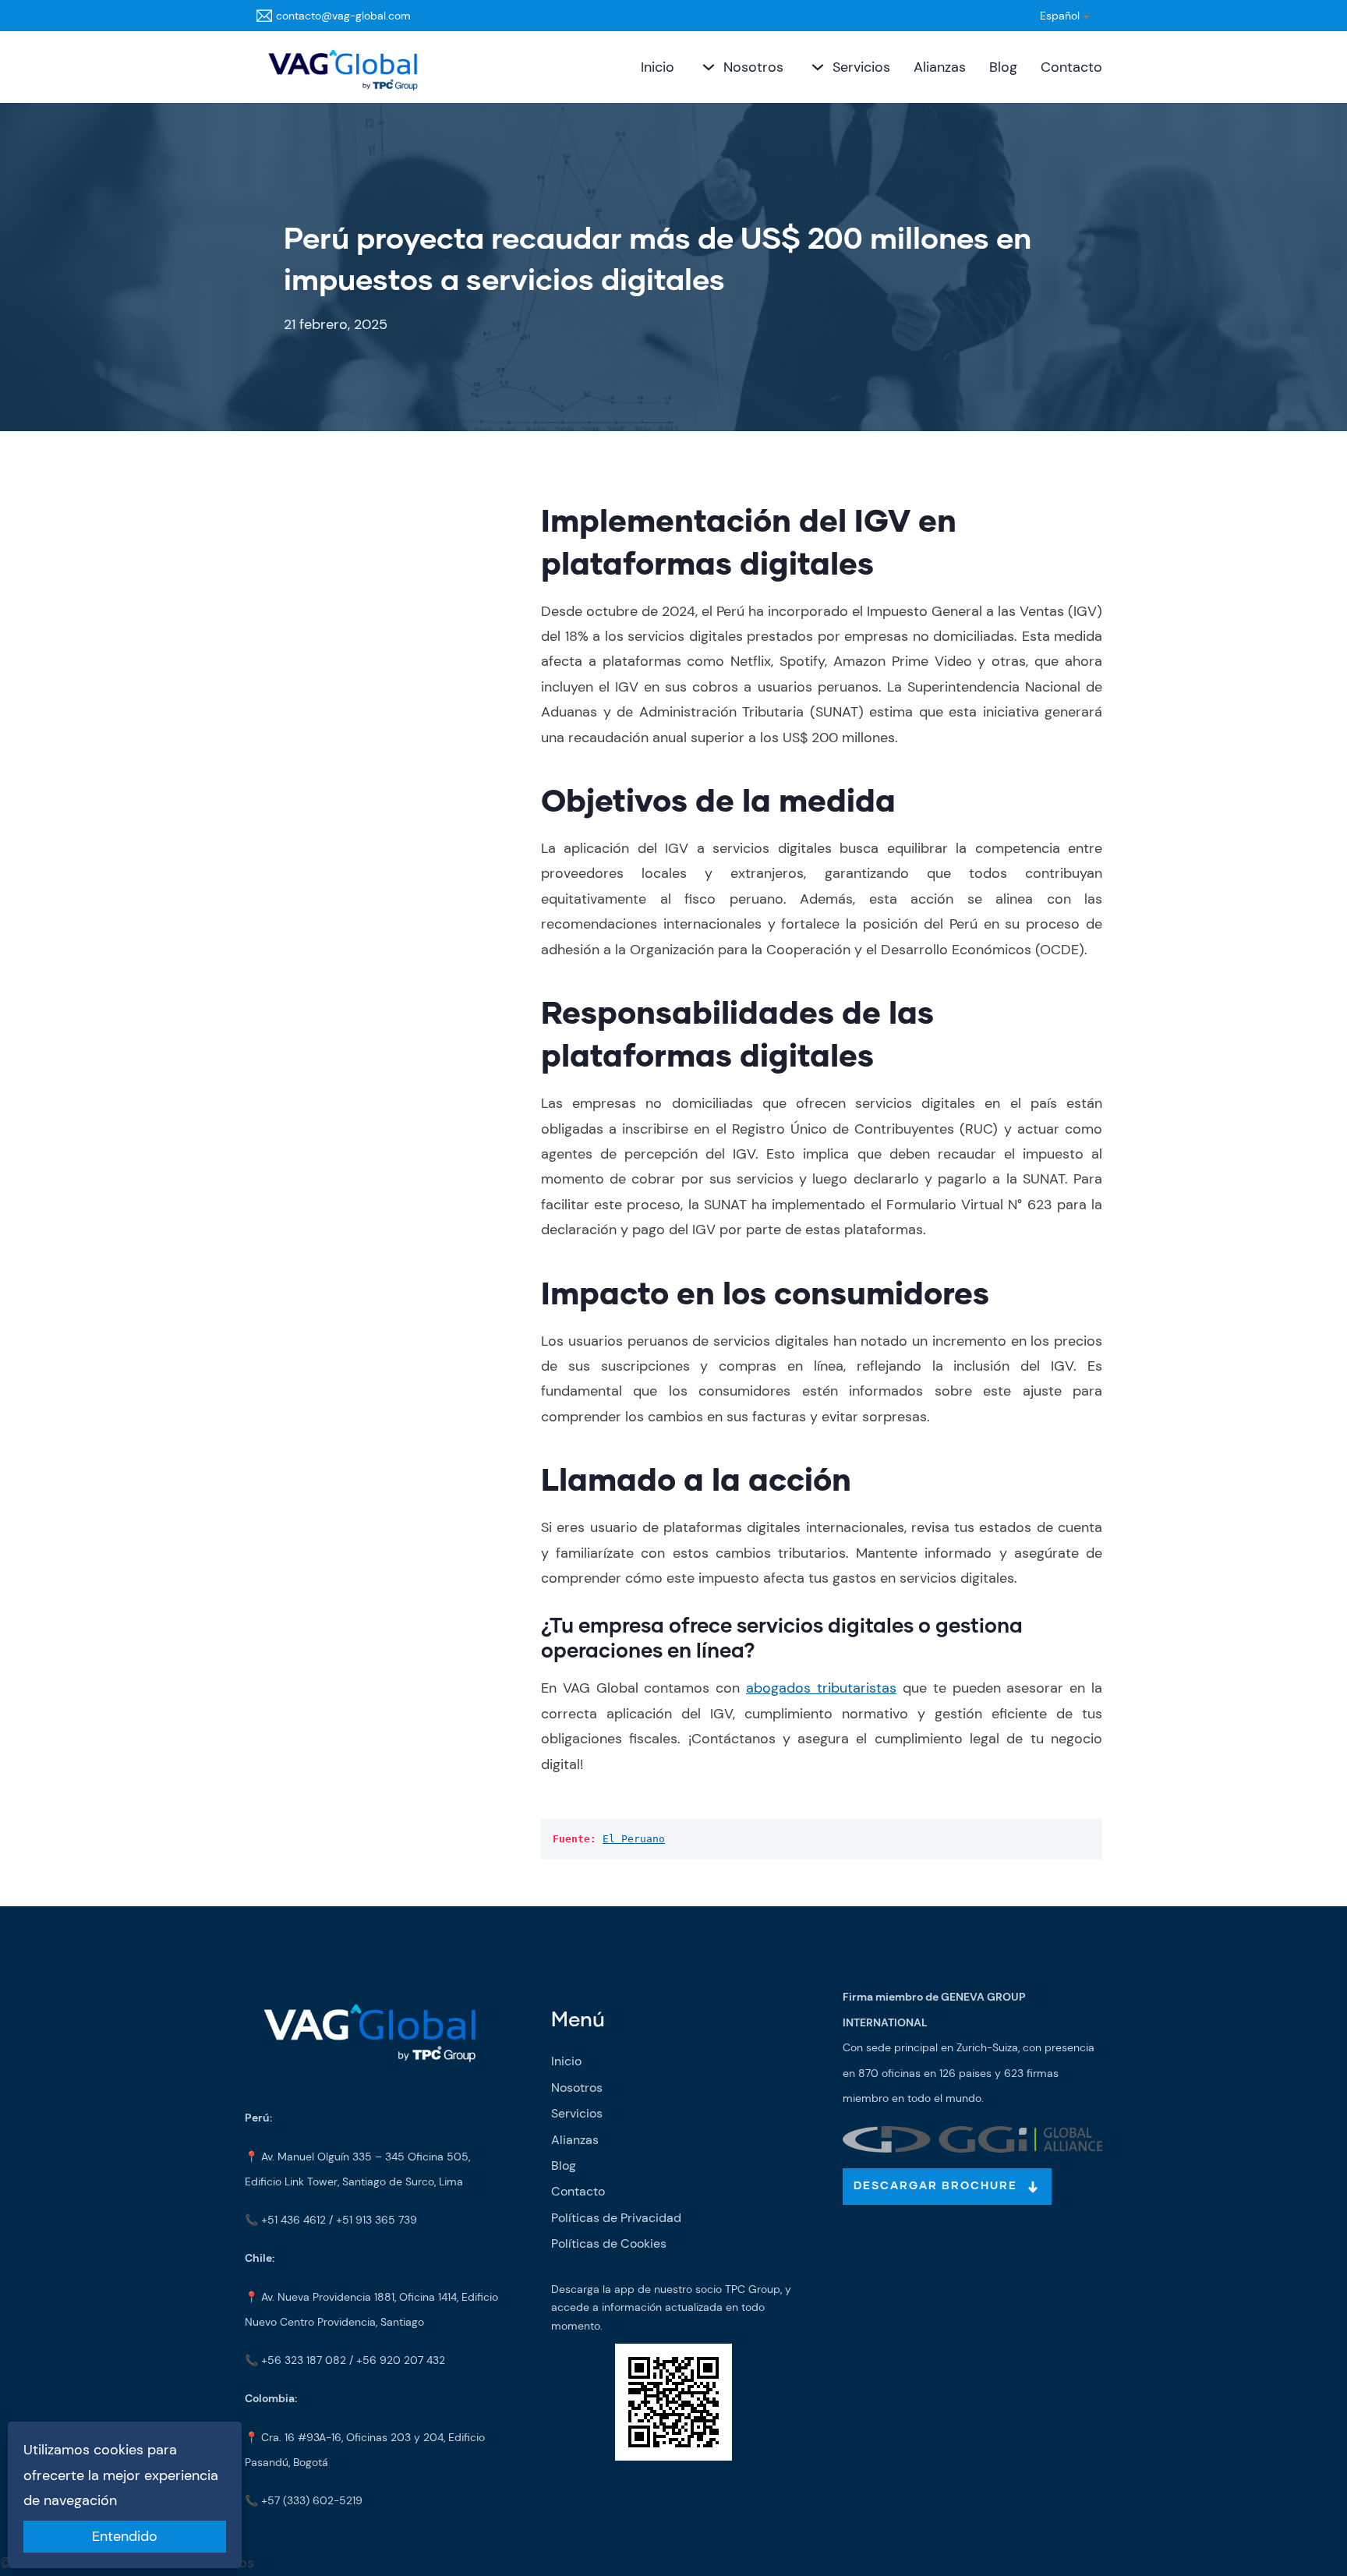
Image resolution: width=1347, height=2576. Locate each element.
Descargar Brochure (935, 2186)
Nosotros (753, 67)
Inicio (658, 67)
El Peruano (634, 1839)
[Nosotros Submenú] (707, 67)
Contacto (1071, 67)
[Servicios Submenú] (816, 67)
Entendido (125, 2536)
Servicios (861, 67)
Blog (1003, 67)
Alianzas (940, 67)
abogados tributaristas (821, 1688)
